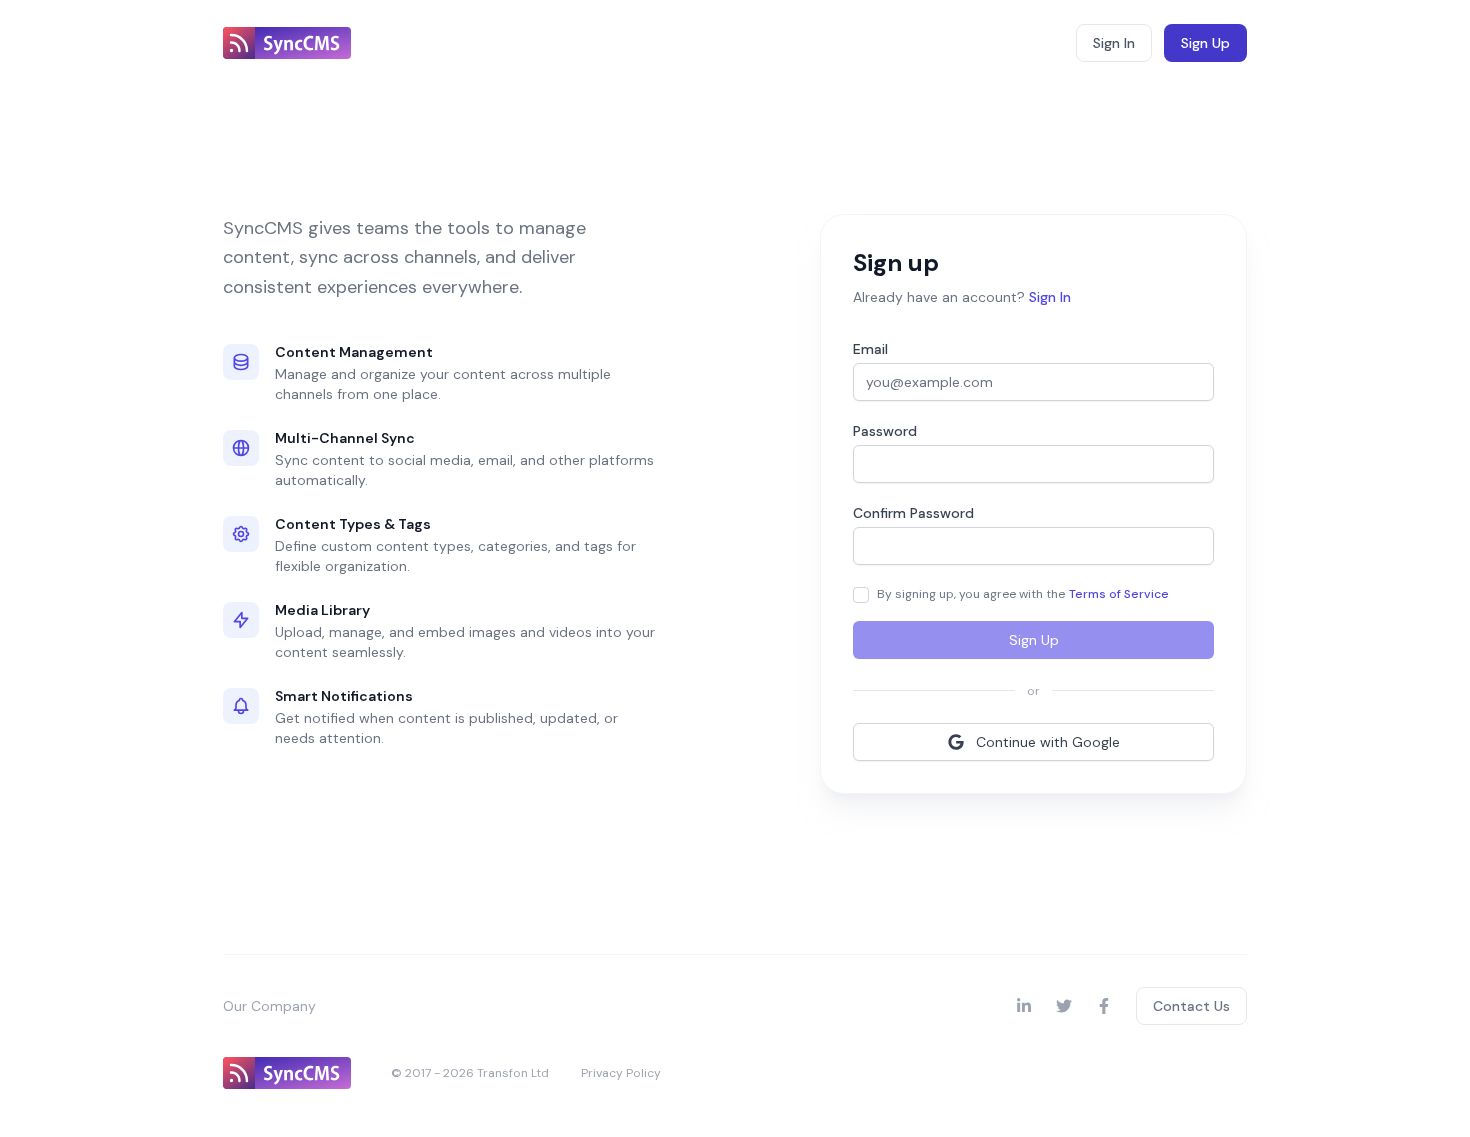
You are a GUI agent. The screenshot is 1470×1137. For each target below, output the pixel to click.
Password (885, 431)
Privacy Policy (621, 1073)
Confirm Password (913, 513)
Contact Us (1191, 1006)
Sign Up (1205, 43)
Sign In (1114, 43)
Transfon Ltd (513, 1073)
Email (870, 349)
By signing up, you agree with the (1023, 594)
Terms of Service (1119, 594)
